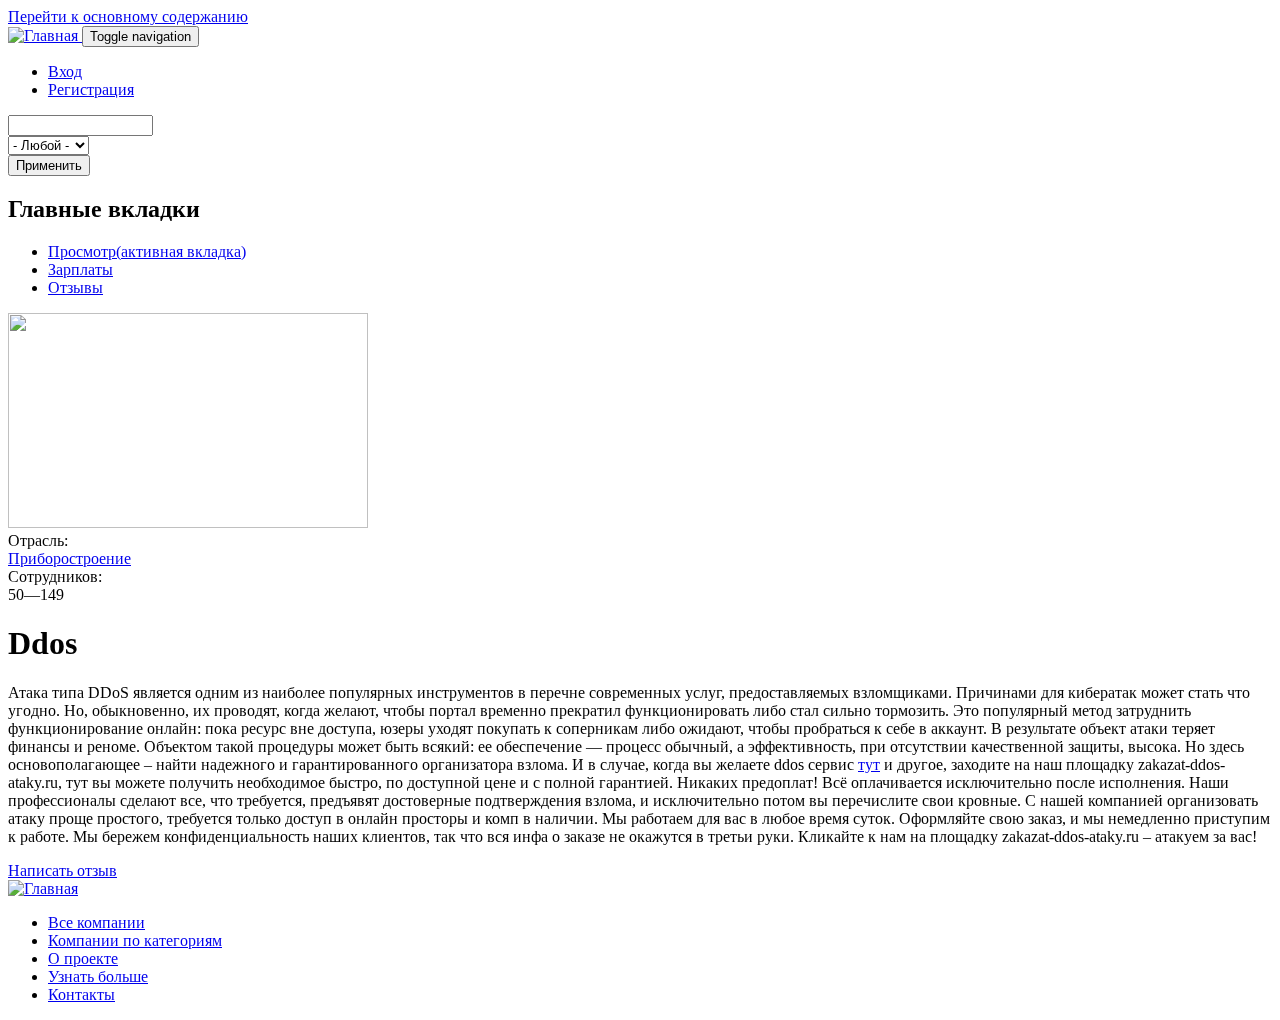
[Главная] (45, 35)
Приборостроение (69, 558)
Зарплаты (80, 269)
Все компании (96, 922)
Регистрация (91, 89)
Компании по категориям (135, 940)
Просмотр (147, 251)
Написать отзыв (62, 870)
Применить (49, 165)
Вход (65, 71)
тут (869, 764)
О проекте (83, 958)
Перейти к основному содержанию (128, 16)
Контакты (81, 994)
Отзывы (75, 287)
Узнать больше (98, 976)
